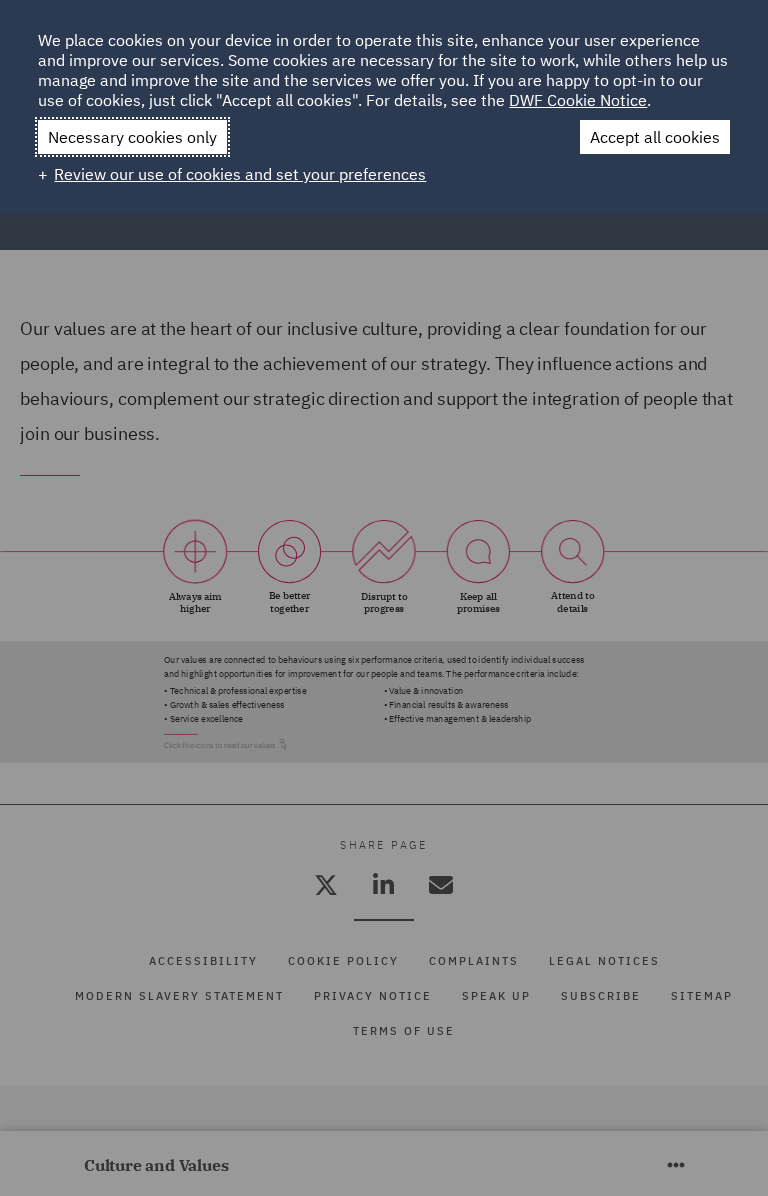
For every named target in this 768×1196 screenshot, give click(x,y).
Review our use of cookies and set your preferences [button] (240, 174)
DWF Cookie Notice (578, 100)
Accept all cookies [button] (655, 137)
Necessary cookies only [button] (132, 137)
